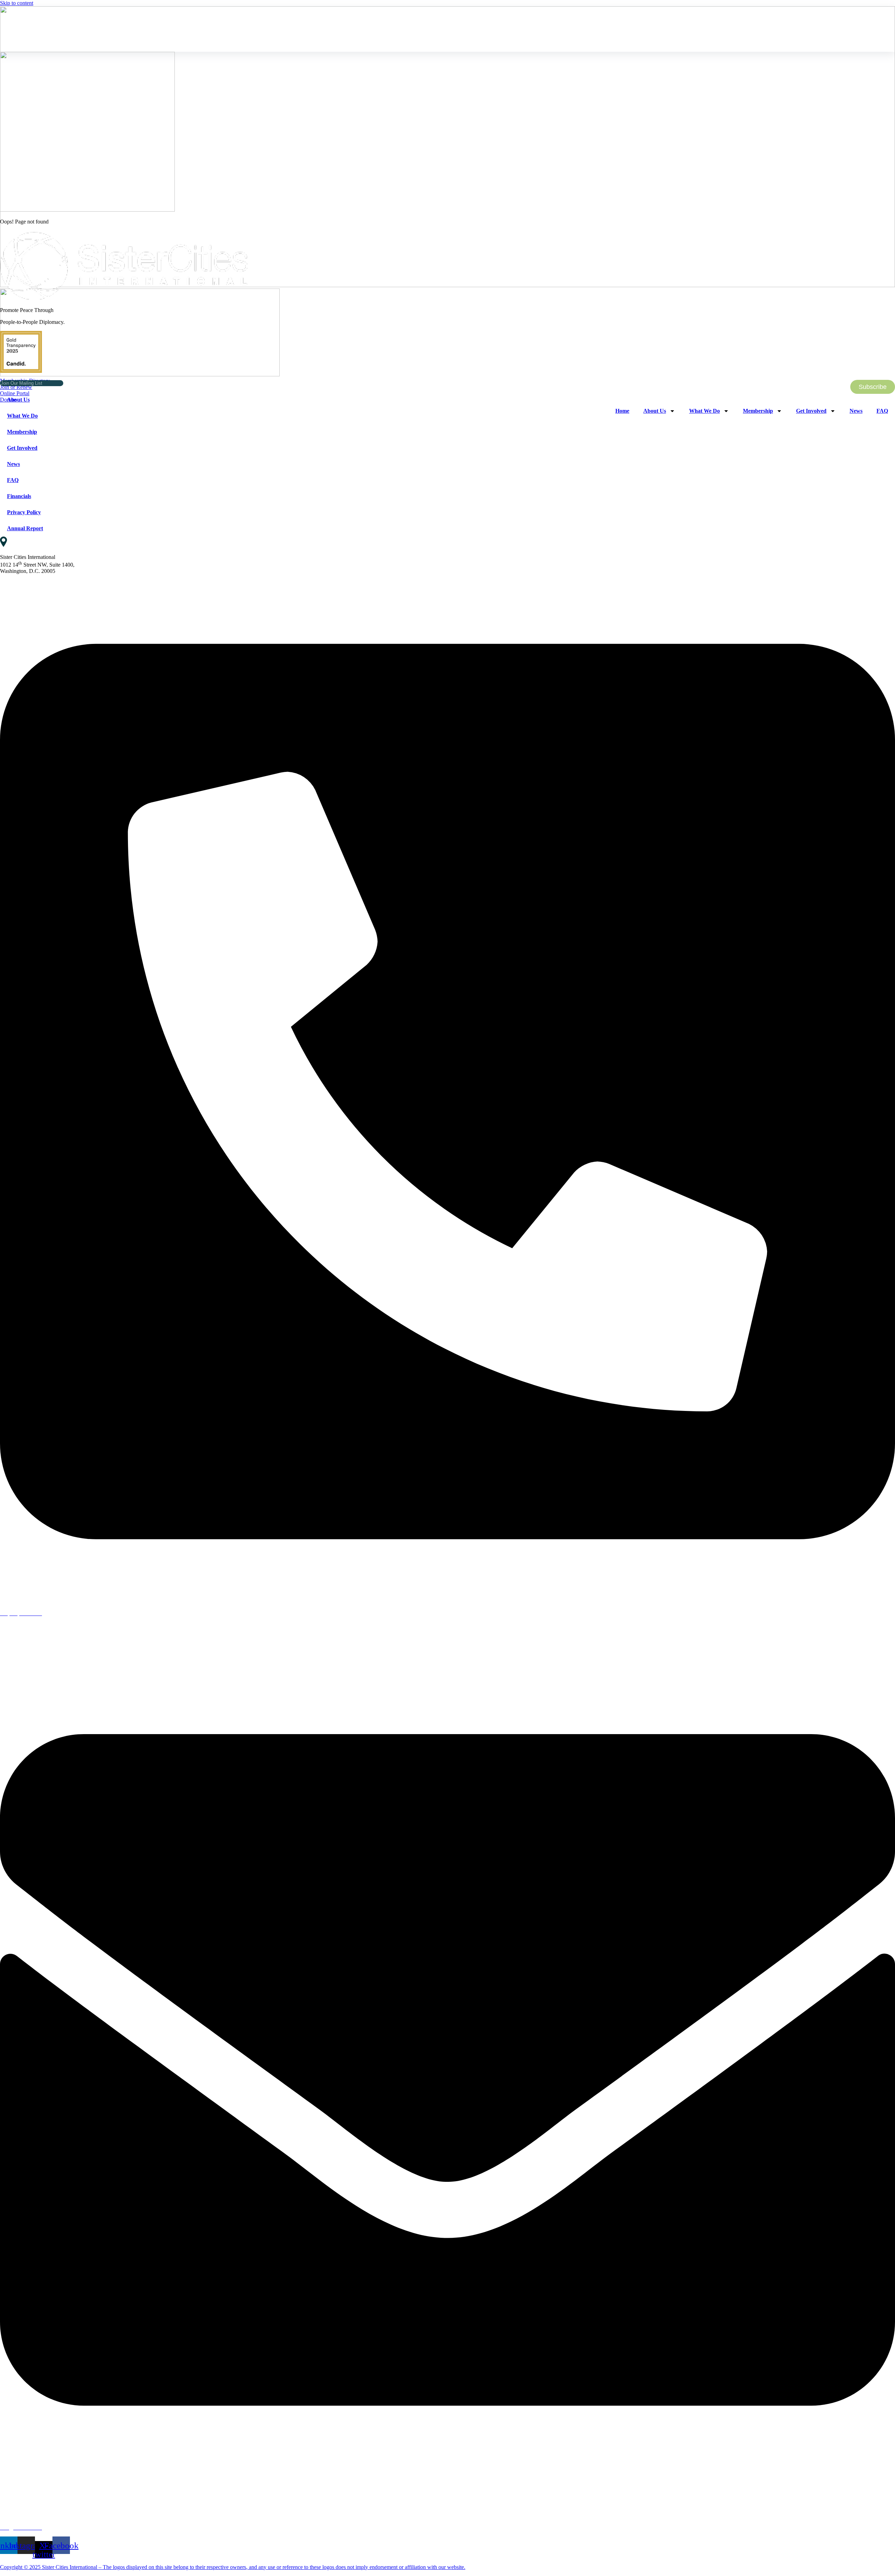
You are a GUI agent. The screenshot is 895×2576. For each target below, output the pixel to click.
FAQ (13, 480)
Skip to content (17, 3)
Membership (22, 432)
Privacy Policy (24, 512)
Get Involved (22, 448)
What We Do (22, 416)
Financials (19, 496)
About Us (18, 400)
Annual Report (25, 528)
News (13, 464)
